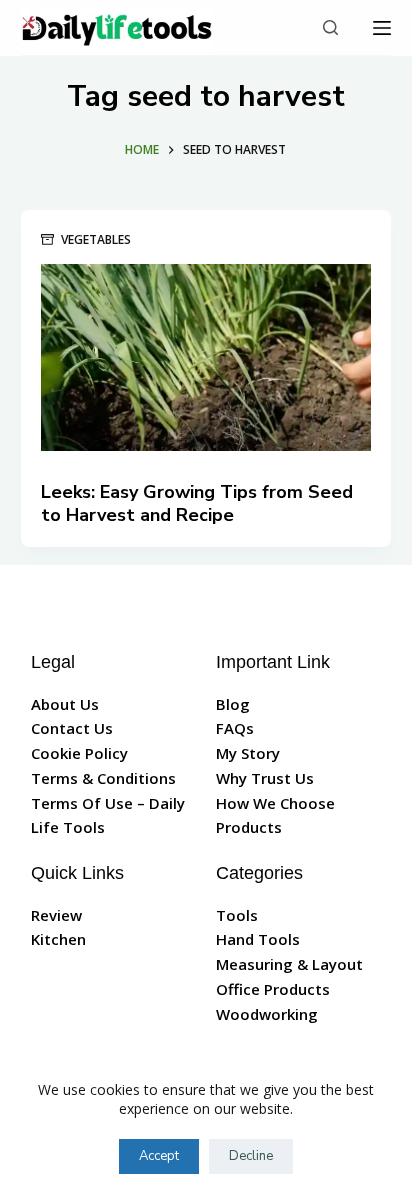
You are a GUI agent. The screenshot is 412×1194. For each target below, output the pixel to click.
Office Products (273, 989)
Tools (237, 915)
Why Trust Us (265, 778)
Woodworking (267, 1014)
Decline (251, 1156)
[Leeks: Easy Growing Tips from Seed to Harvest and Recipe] (206, 357)
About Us (65, 704)
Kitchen (58, 939)
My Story (248, 753)
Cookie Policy (79, 753)
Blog (233, 704)
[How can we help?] (330, 27)
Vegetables (96, 239)
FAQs (235, 728)
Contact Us (72, 728)
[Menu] (382, 28)
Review (56, 915)
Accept (159, 1156)
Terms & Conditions (103, 778)
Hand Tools (258, 939)
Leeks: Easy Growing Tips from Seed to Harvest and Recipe (197, 503)
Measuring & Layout (289, 964)
